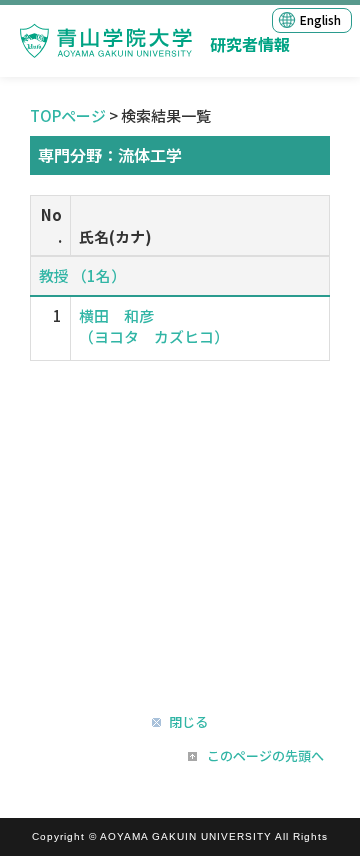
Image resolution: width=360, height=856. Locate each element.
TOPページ (68, 115)
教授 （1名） (82, 275)
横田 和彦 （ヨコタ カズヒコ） (154, 326)
